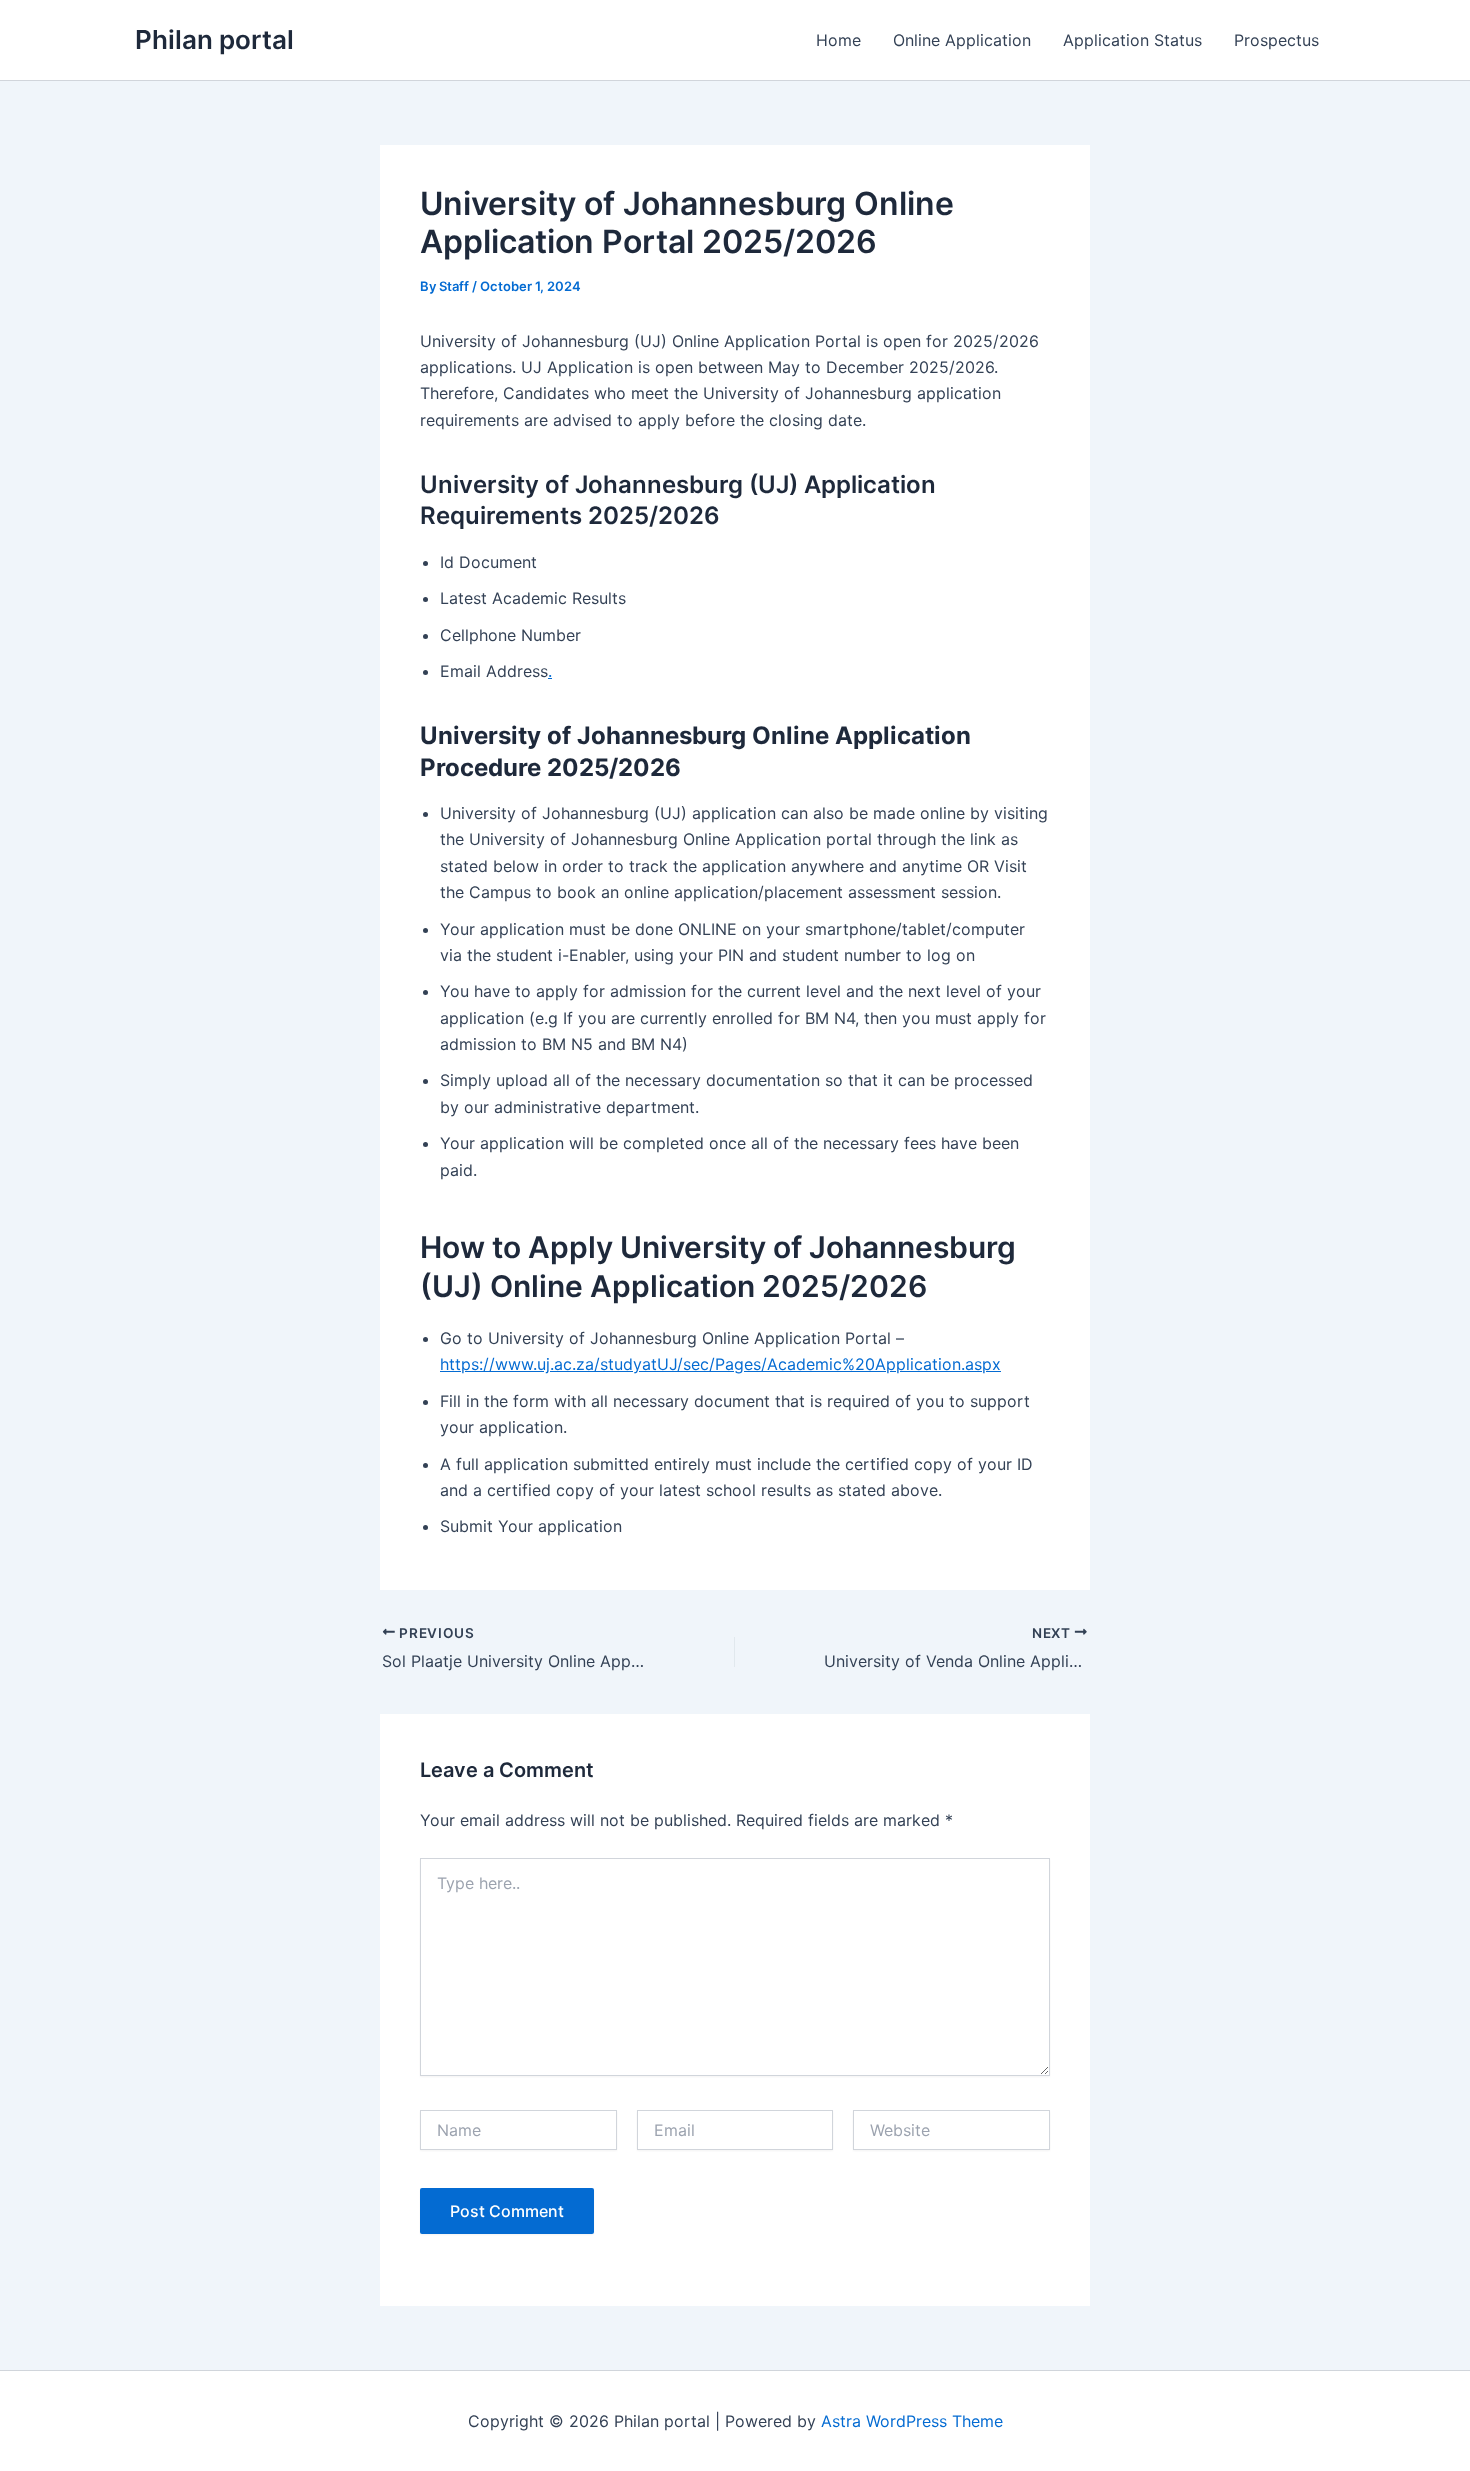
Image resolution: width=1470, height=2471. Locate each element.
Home (838, 40)
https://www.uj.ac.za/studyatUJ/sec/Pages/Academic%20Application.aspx (720, 1364)
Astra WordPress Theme (912, 2421)
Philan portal (214, 39)
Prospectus (1276, 40)
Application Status (1132, 40)
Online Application (962, 40)
